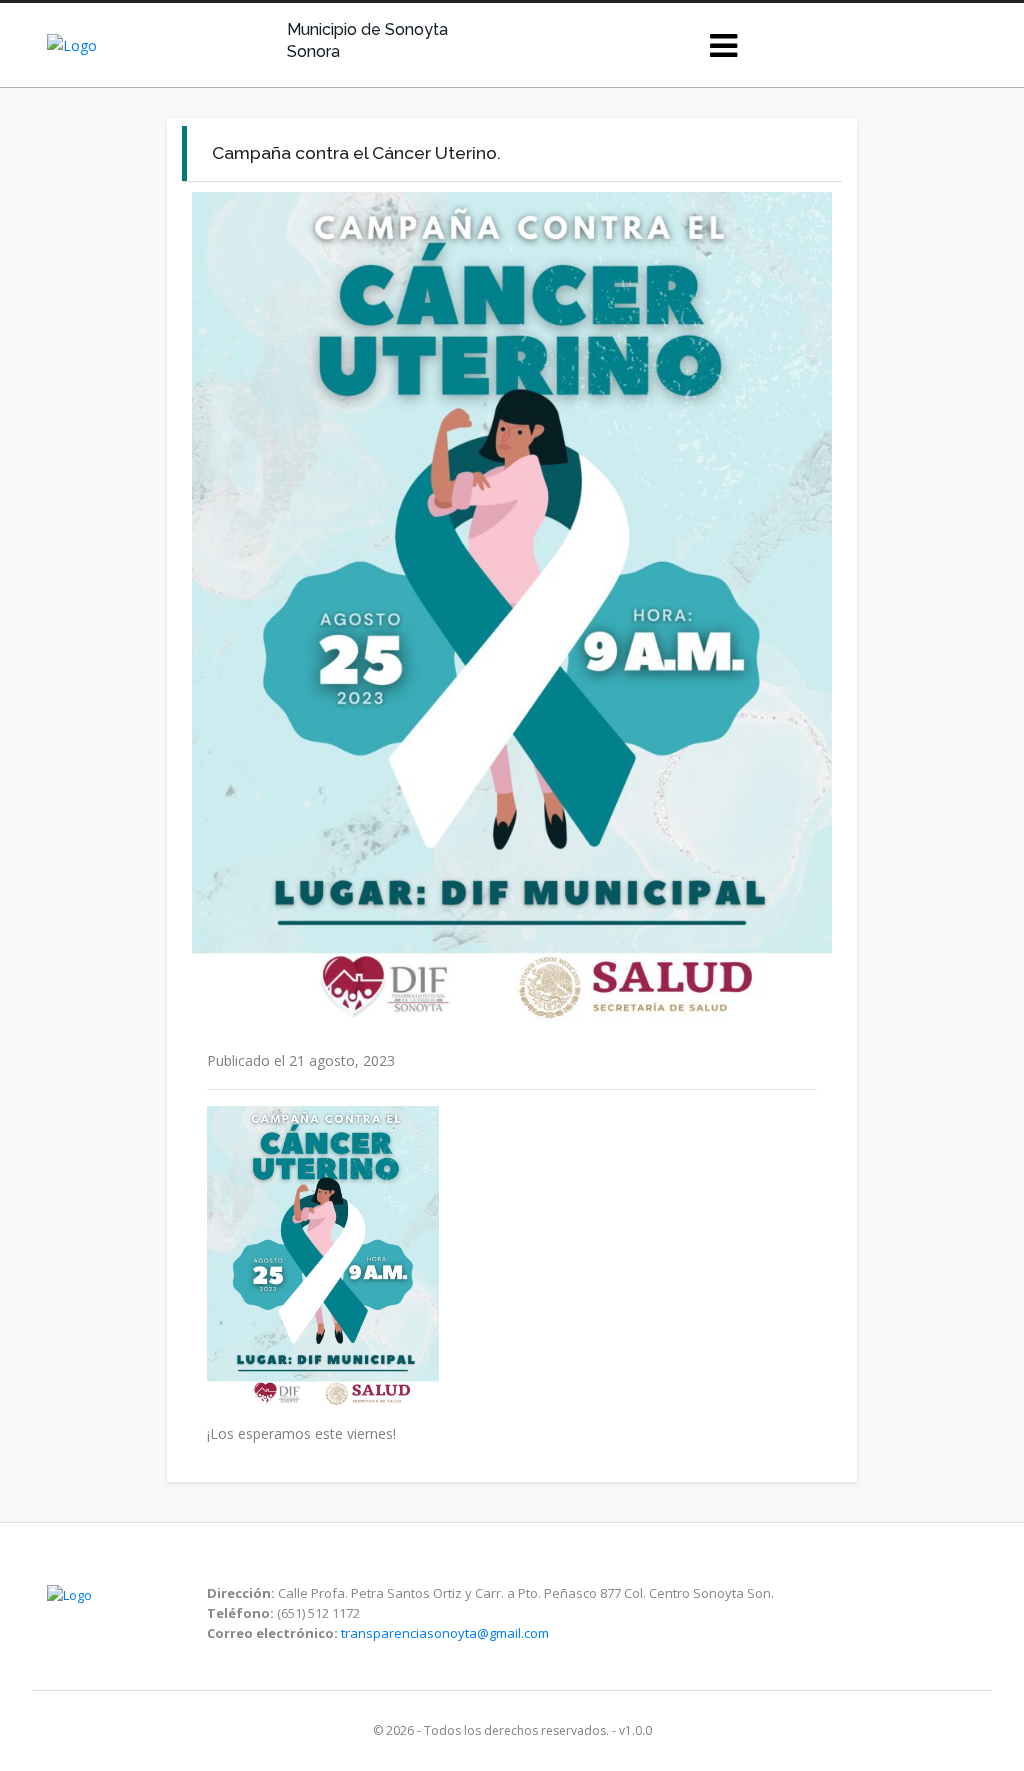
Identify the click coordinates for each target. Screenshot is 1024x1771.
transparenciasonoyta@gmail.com (445, 1633)
